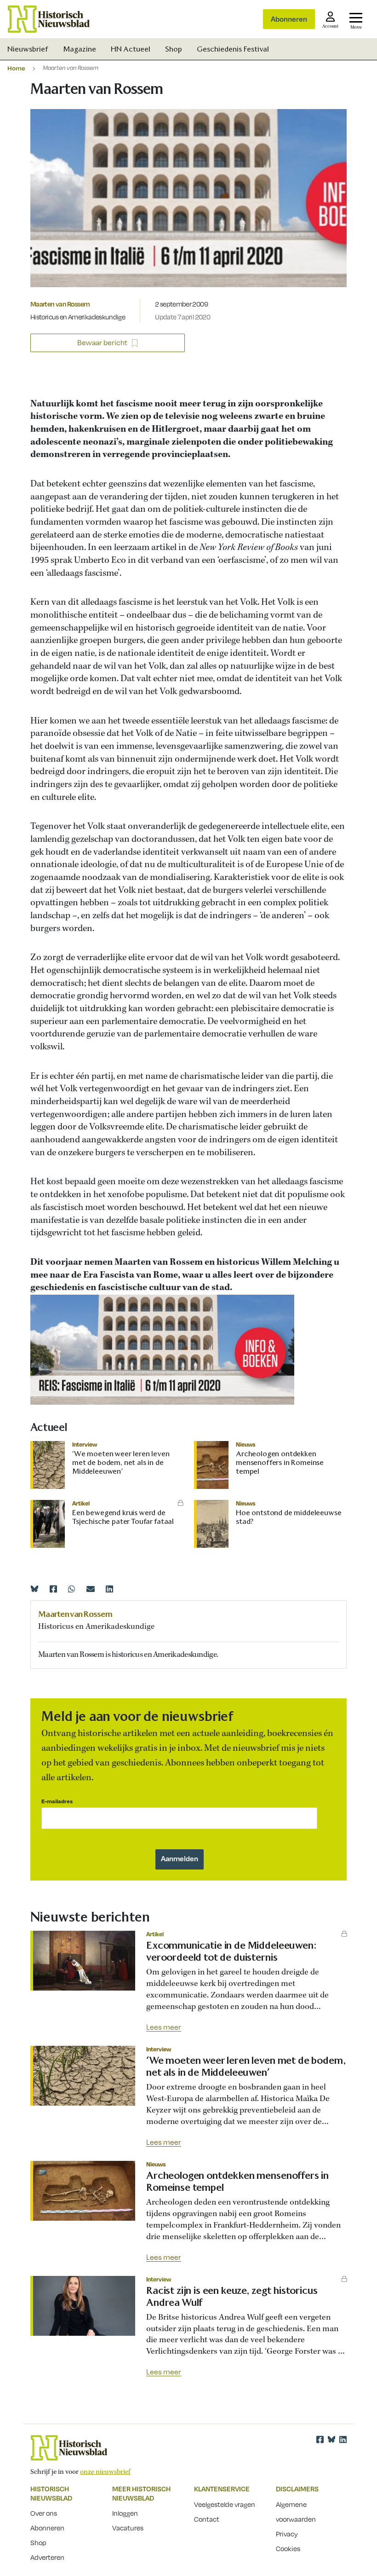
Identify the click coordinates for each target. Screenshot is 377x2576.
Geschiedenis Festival (233, 49)
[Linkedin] (109, 1589)
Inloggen (125, 2513)
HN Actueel (131, 49)
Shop (174, 49)
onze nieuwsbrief (105, 2472)
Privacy (287, 2534)
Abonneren (289, 19)
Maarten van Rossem (60, 304)
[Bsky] (331, 2439)
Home (16, 68)
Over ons (44, 2513)
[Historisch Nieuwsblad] (49, 19)
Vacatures (128, 2528)
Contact (207, 2519)
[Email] (91, 1589)
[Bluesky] (34, 1589)
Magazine (80, 49)
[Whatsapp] (72, 1589)
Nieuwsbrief (28, 49)
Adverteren (47, 2557)
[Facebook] (53, 1589)
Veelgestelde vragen (225, 2504)
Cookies (288, 2548)
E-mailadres (57, 1801)
